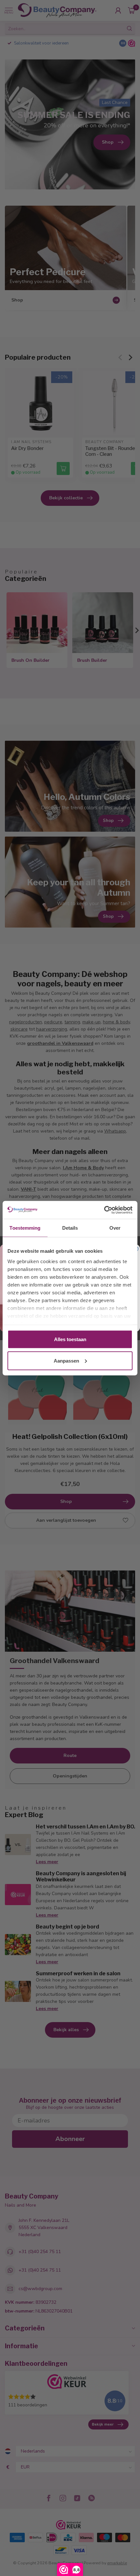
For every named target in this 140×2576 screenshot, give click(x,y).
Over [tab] (115, 1228)
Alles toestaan (70, 1339)
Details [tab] (70, 1228)
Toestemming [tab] (25, 1228)
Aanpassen (66, 1360)
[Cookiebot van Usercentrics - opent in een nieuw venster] (104, 1210)
